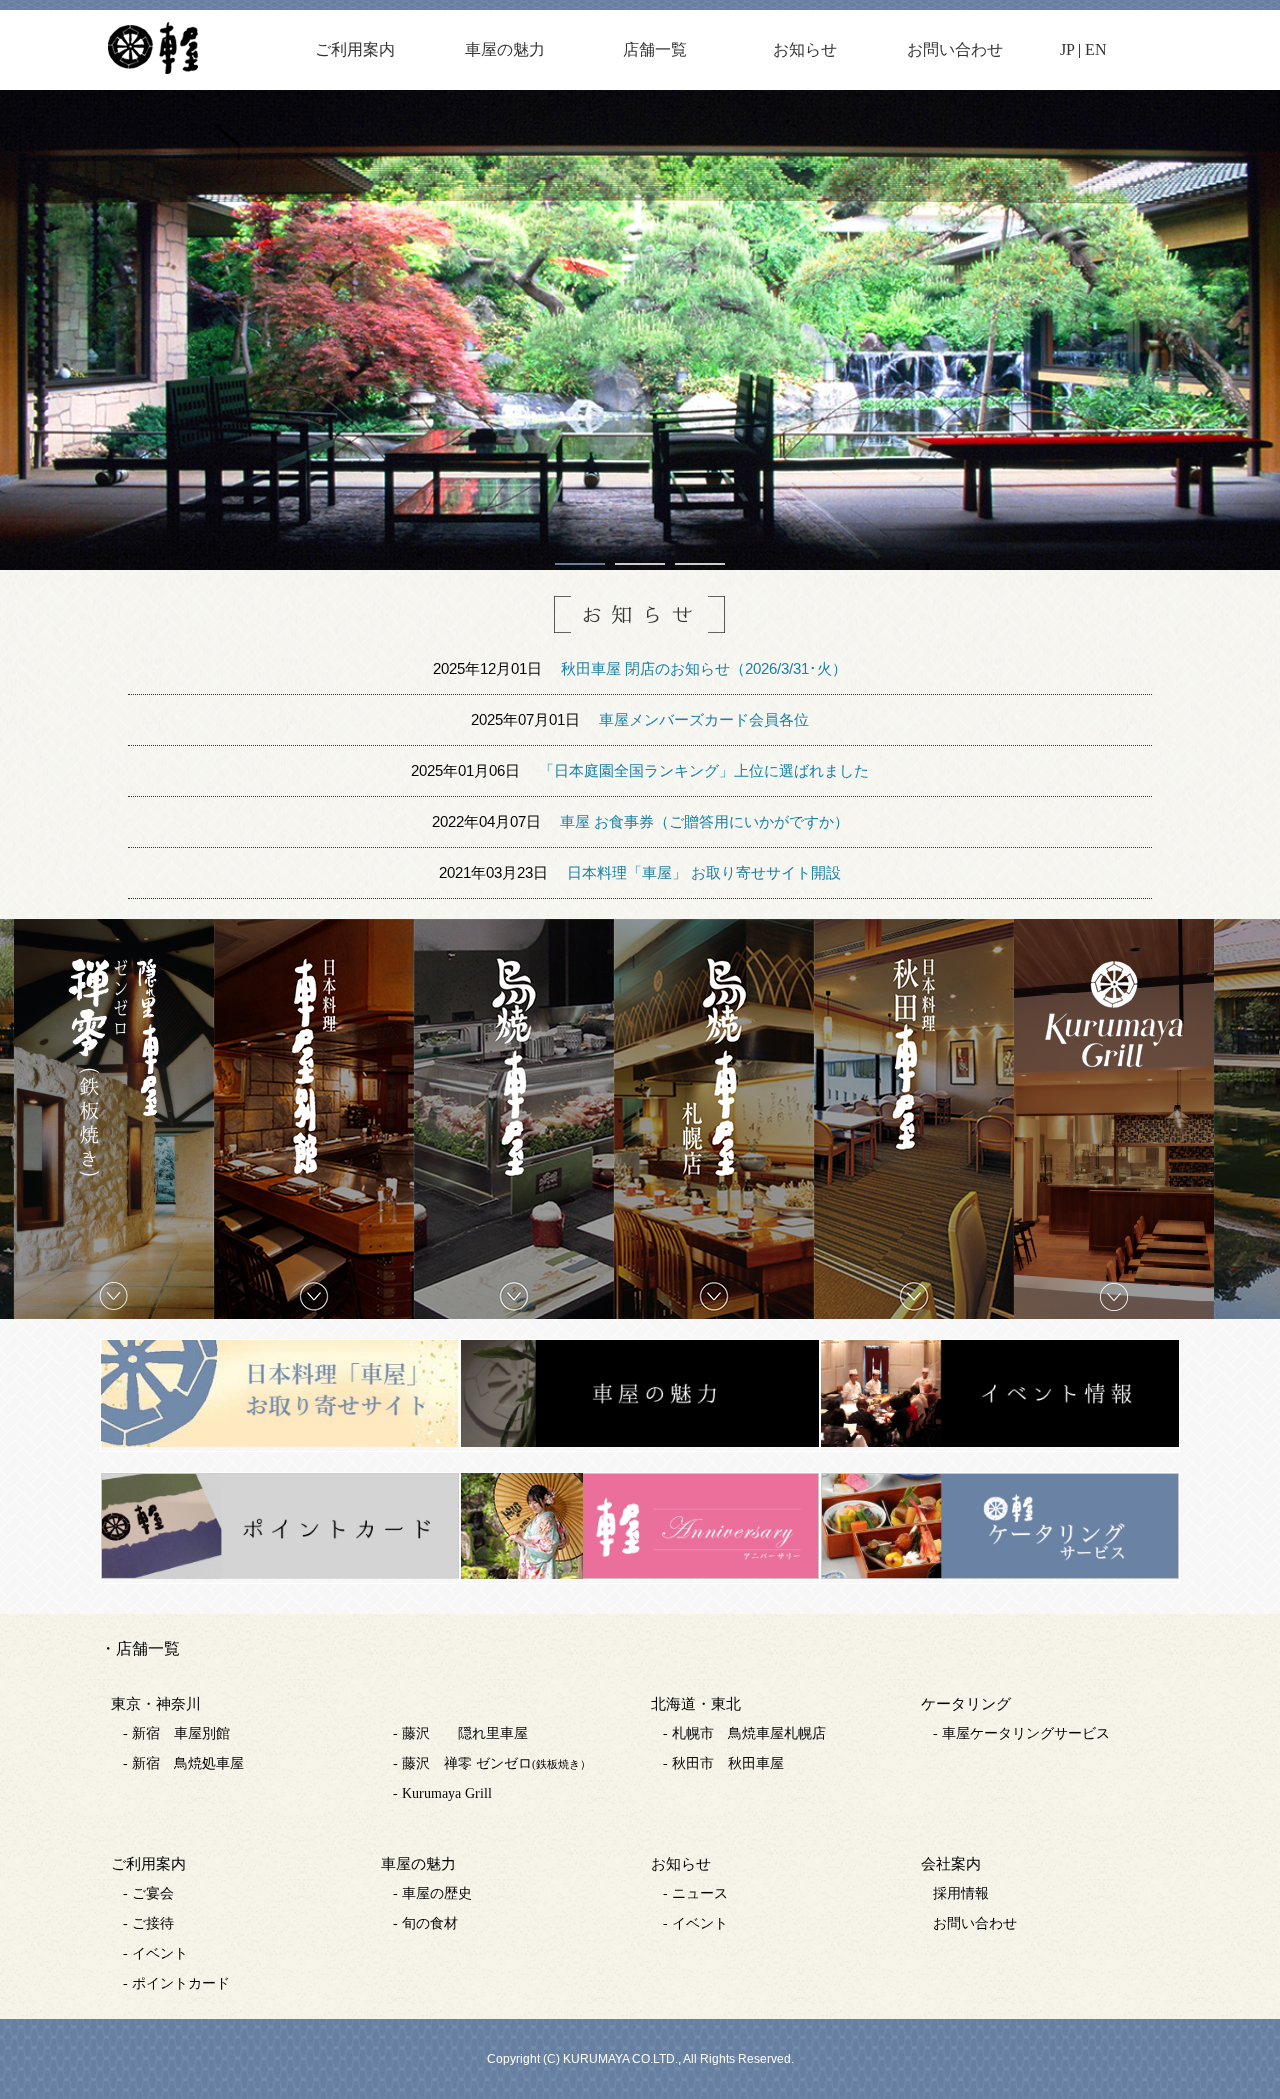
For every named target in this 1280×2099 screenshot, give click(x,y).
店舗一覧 (655, 49)
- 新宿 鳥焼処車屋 (183, 1763)
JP (1067, 49)
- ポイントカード (176, 1983)
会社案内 (951, 1864)
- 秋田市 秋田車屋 (723, 1763)
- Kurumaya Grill (442, 1793)
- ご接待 (148, 1923)
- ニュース (695, 1893)
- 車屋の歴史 (432, 1893)
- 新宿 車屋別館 (176, 1733)
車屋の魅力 (505, 49)
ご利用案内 (355, 49)
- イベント (155, 1953)
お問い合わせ (955, 49)
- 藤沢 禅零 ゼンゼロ (492, 1763)
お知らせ (805, 49)
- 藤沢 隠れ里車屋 (460, 1733)
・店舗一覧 (140, 1648)
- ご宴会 (148, 1893)
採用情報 (961, 1893)
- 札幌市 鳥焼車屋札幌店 (744, 1733)
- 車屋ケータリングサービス (1021, 1733)
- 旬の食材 (425, 1923)
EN (1096, 49)
